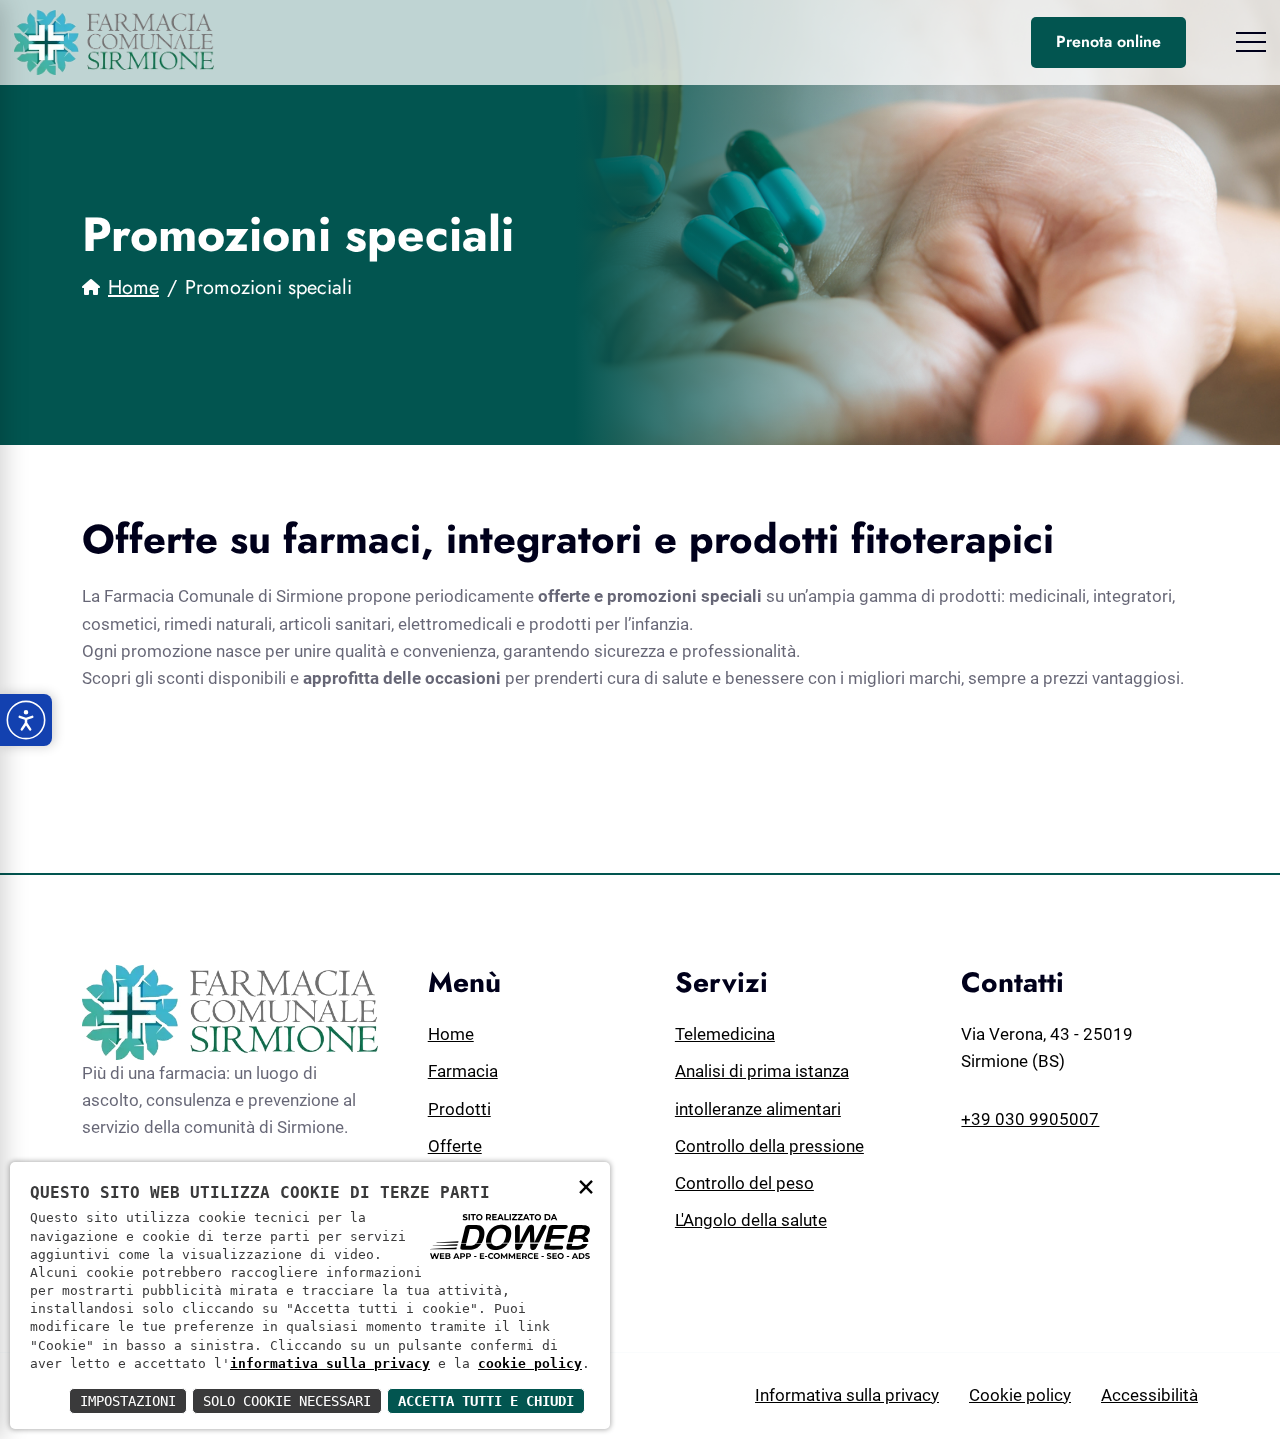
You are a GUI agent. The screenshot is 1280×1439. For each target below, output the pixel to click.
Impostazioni (128, 1401)
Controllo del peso (744, 1183)
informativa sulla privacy (330, 1363)
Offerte (455, 1146)
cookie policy (530, 1363)
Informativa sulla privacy (847, 1395)
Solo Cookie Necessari (287, 1401)
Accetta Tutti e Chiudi (486, 1401)
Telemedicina (725, 1034)
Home (133, 287)
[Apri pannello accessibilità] (26, 720)
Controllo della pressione (769, 1146)
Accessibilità (1149, 1395)
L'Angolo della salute (751, 1220)
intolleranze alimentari (758, 1109)
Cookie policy (1020, 1395)
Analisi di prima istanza (762, 1071)
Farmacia (463, 1071)
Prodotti (459, 1109)
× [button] (586, 1185)
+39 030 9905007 (1030, 1119)
